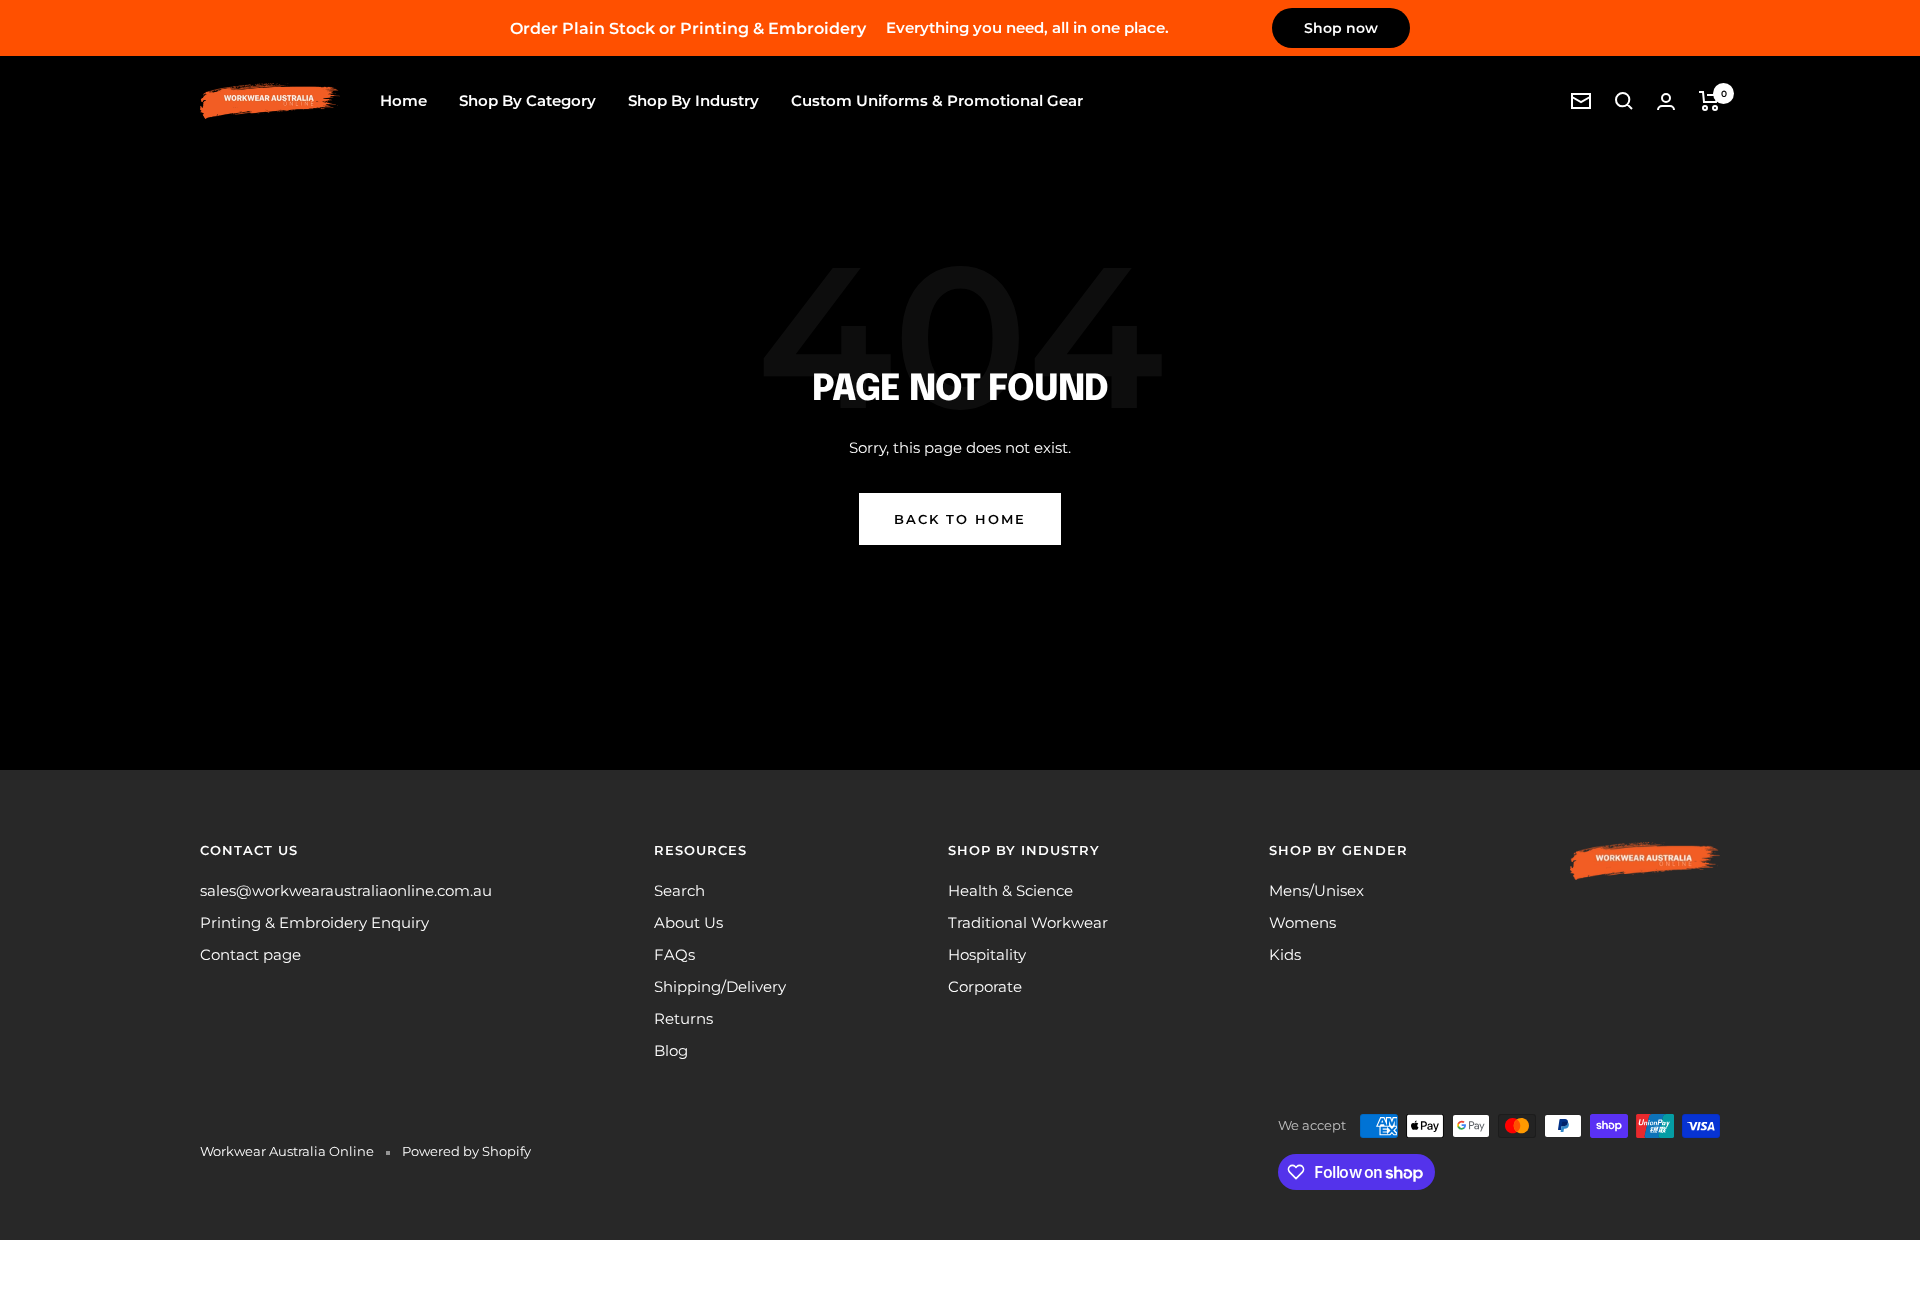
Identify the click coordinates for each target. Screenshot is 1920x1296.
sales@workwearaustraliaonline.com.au (346, 890)
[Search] (1624, 101)
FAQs (674, 954)
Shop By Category (527, 100)
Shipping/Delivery (720, 986)
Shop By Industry (693, 100)
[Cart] (1709, 101)
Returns (683, 1018)
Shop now (1341, 28)
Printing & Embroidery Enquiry (314, 922)
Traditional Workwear (1028, 922)
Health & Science (1010, 890)
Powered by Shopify (466, 1151)
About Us (688, 922)
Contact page (250, 954)
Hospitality (987, 954)
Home (403, 100)
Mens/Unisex (1316, 890)
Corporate (985, 986)
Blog (671, 1050)
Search (679, 890)
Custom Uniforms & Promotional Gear (937, 100)
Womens (1302, 922)
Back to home (960, 519)
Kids (1285, 954)
